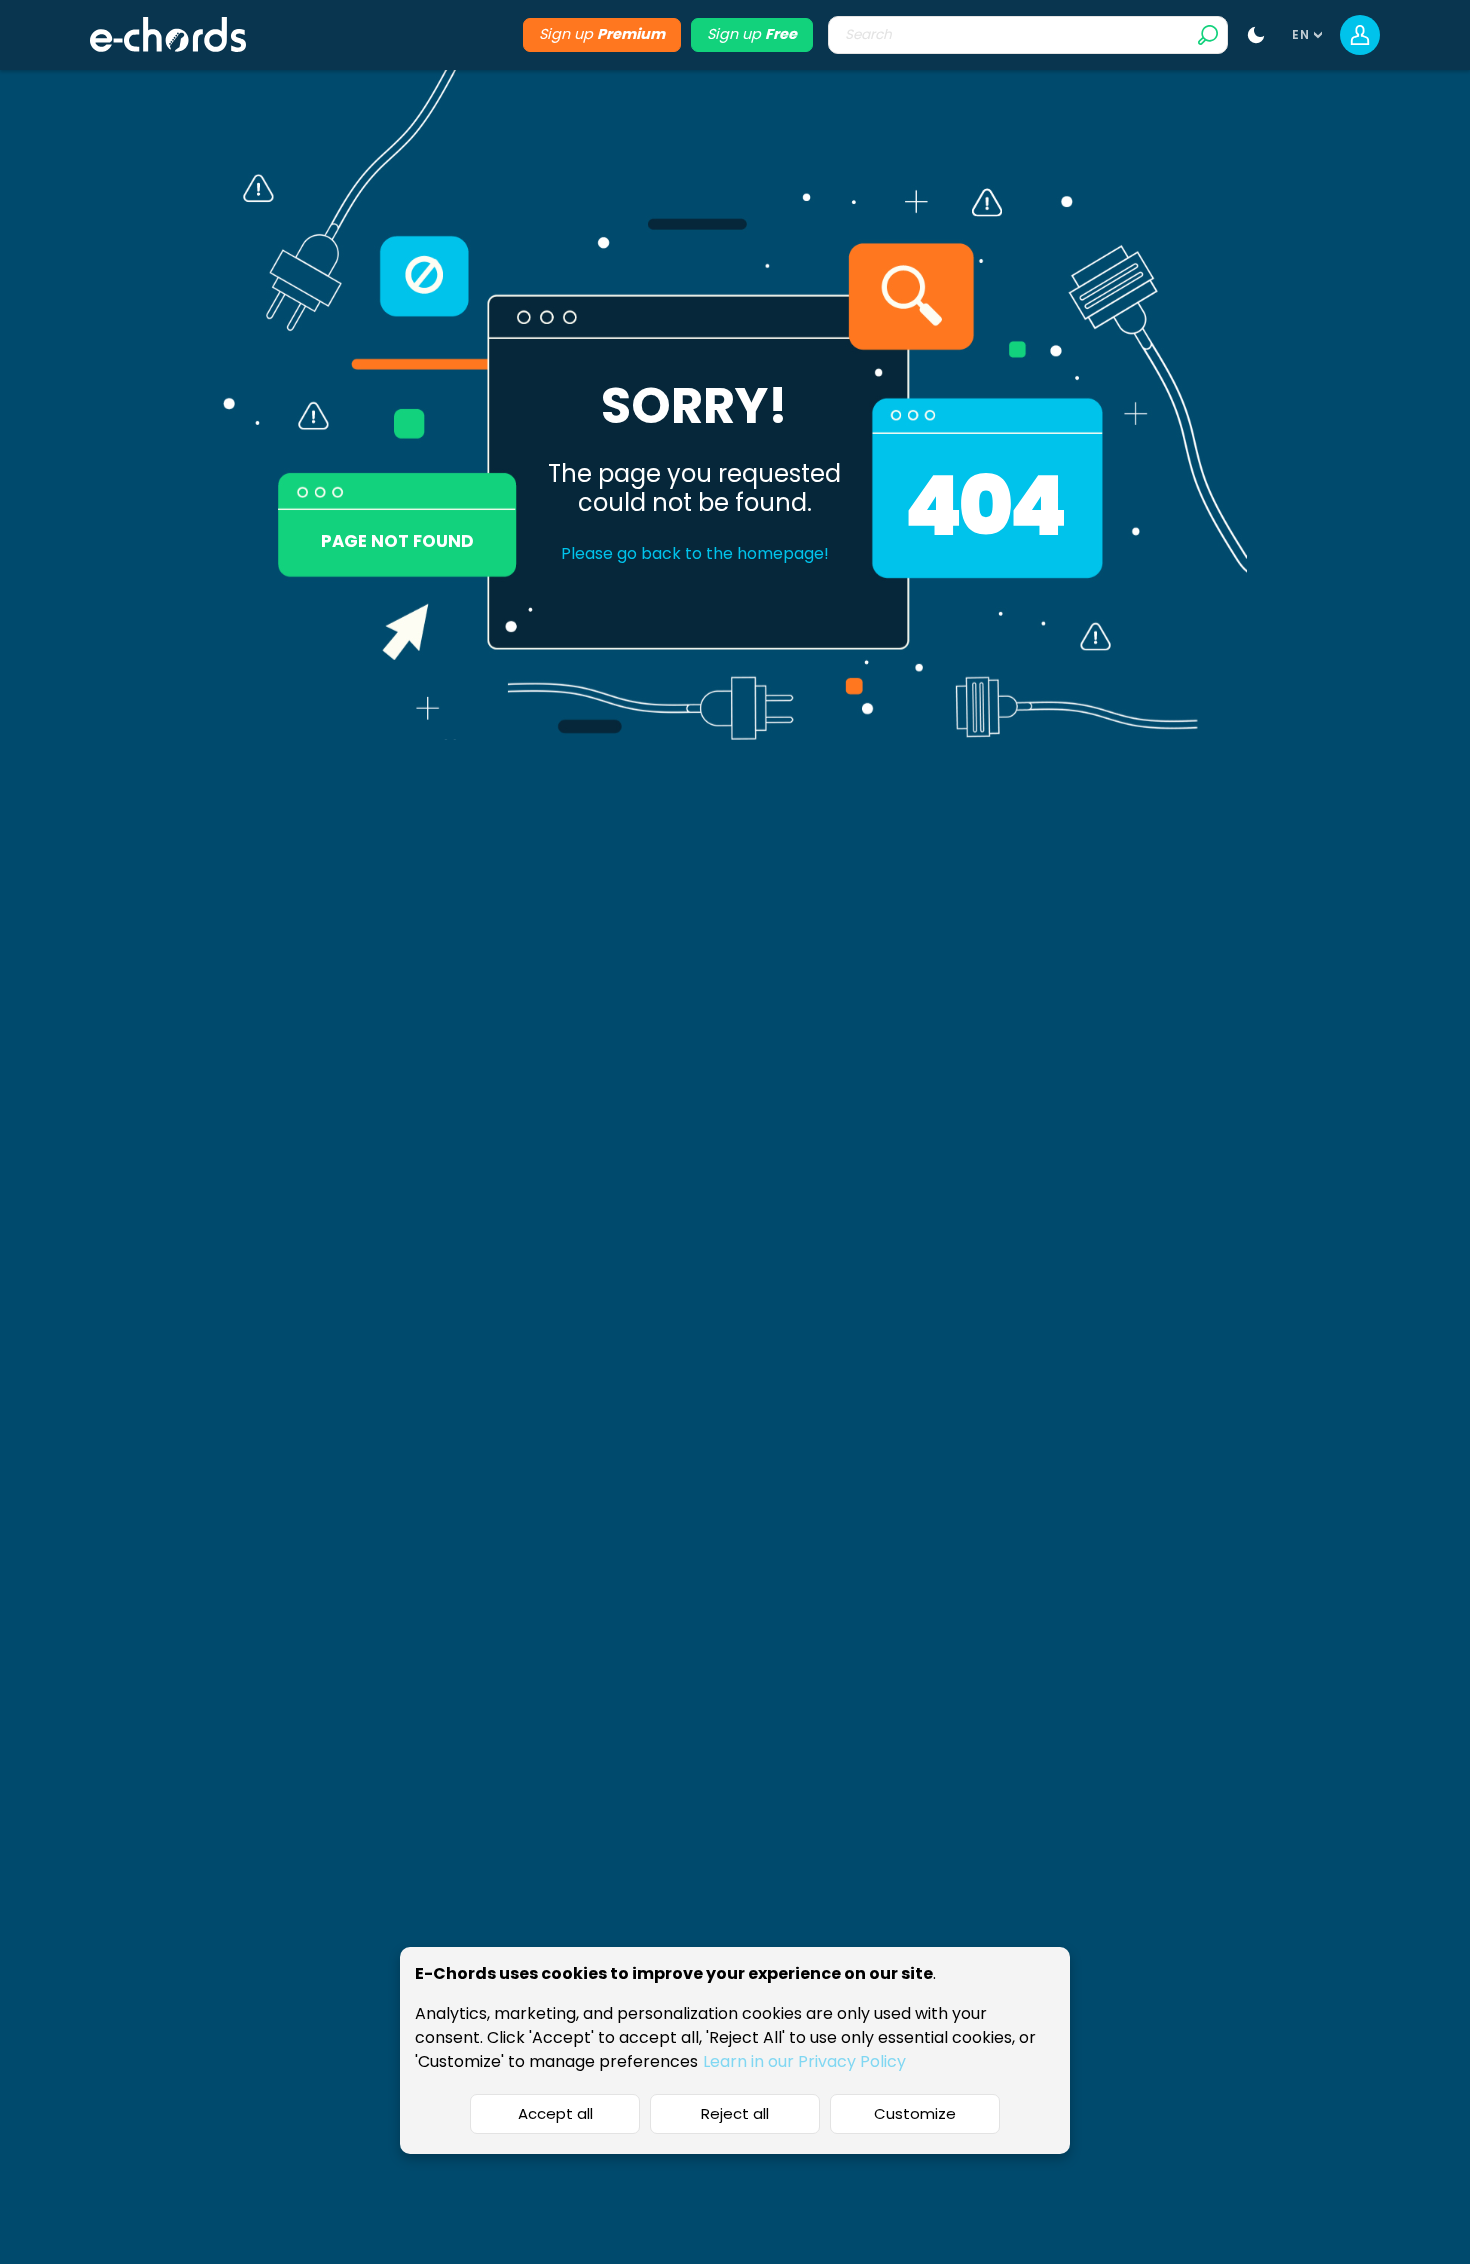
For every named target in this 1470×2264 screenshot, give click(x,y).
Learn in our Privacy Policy (804, 2061)
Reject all (735, 2113)
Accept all (555, 2113)
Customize (915, 2113)
